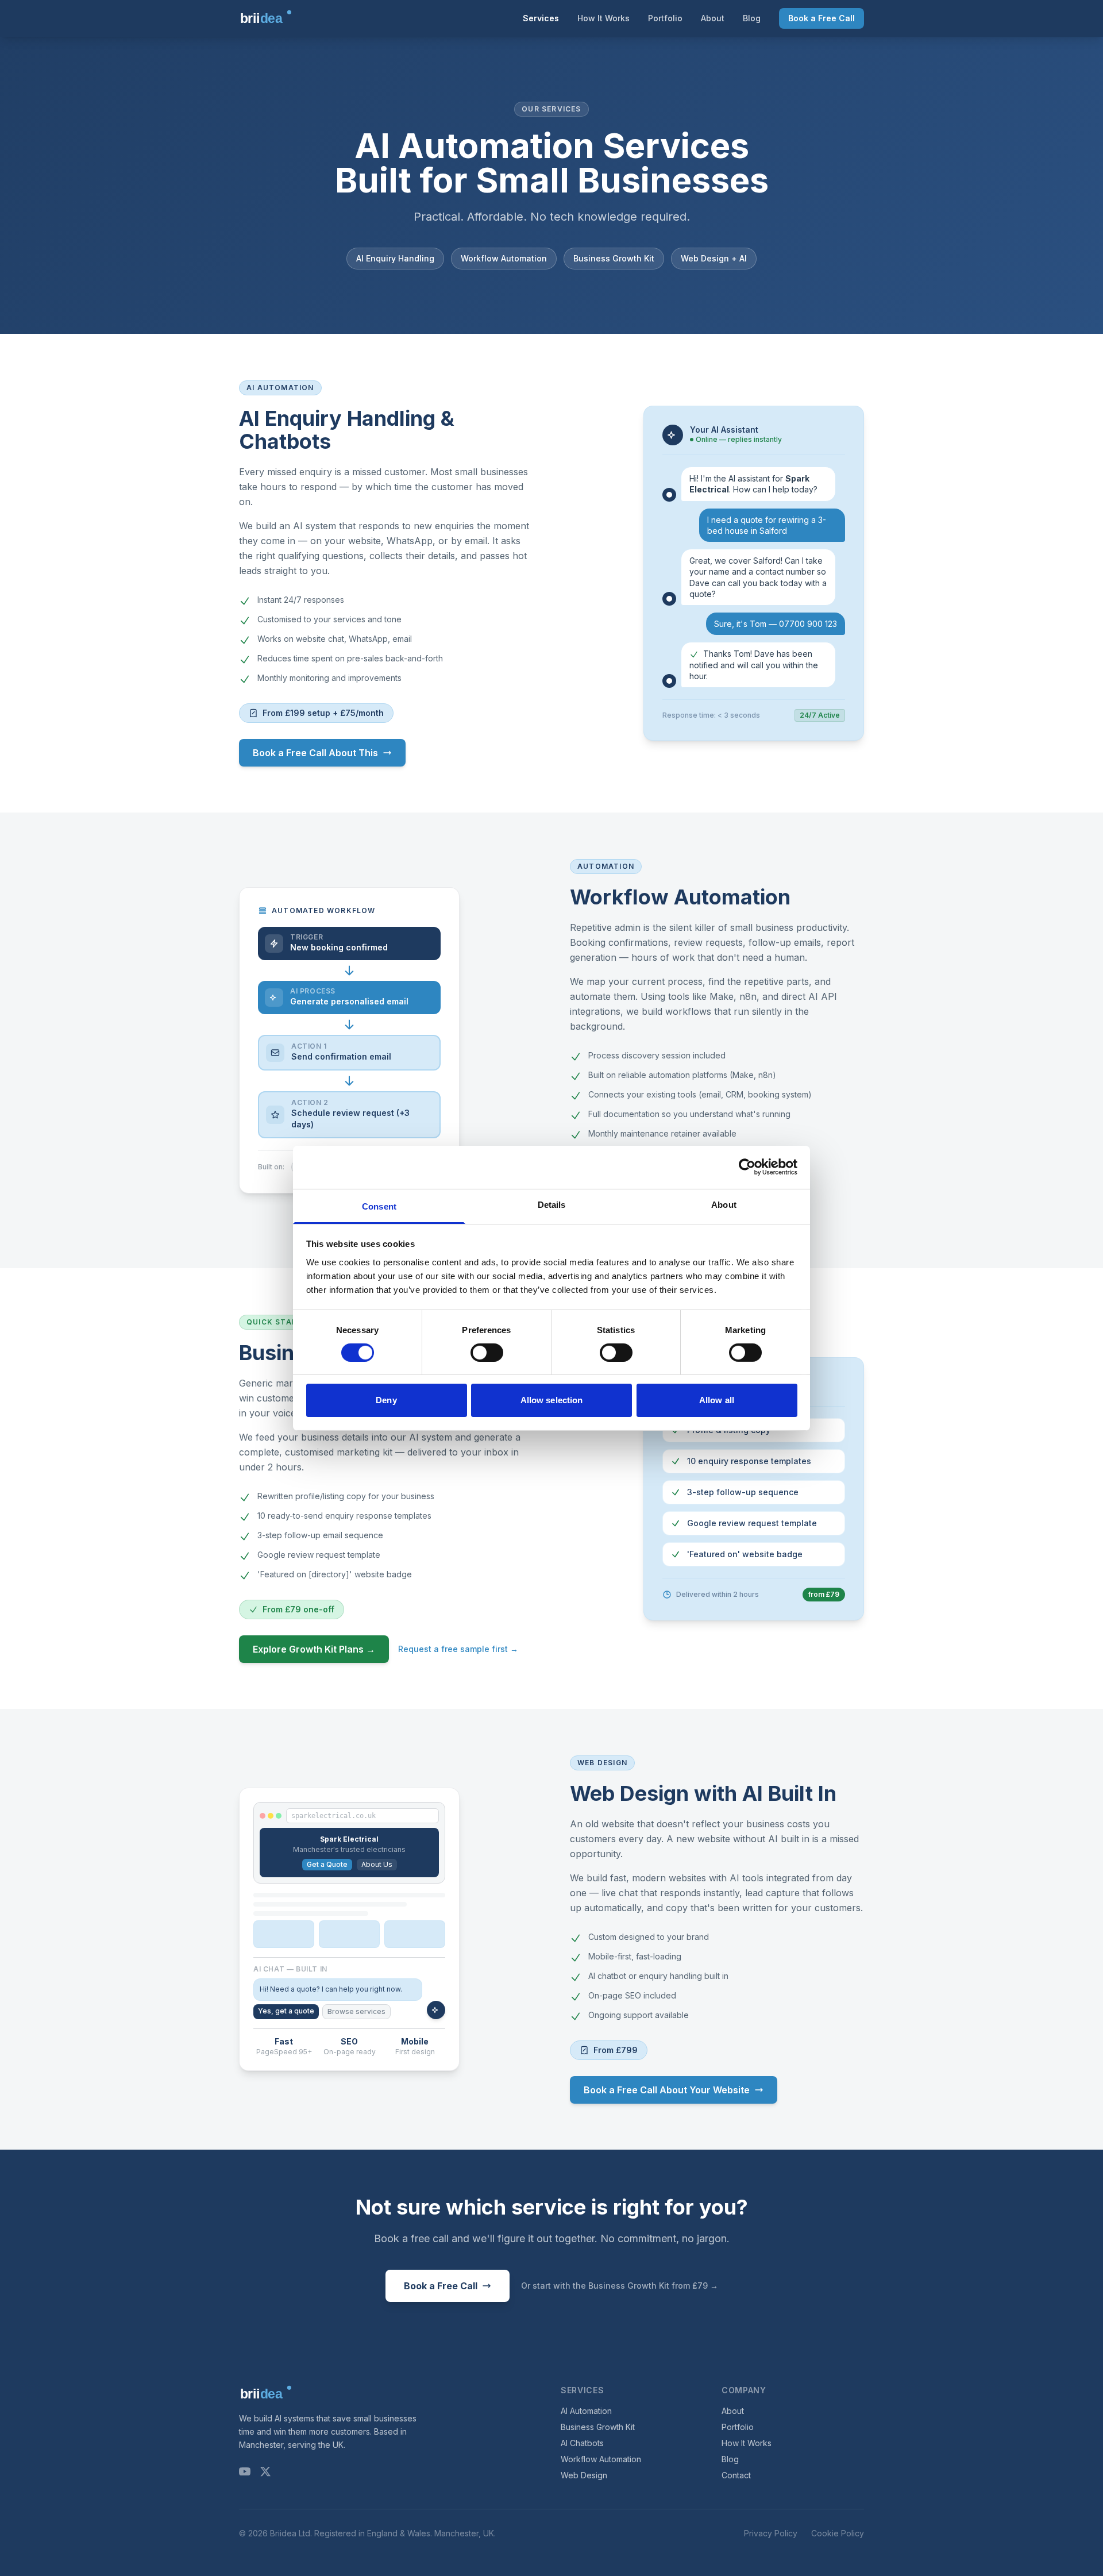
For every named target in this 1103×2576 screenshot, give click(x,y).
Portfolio (665, 18)
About (713, 18)
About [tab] (724, 1204)
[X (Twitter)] (265, 2471)
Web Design (584, 2475)
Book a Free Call (822, 18)
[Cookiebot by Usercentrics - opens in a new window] (747, 1167)
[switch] (487, 1353)
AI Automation (586, 2411)
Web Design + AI (714, 258)
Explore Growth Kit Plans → (314, 1649)
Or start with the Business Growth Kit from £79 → (620, 2286)
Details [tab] (552, 1204)
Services (541, 18)
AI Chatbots (582, 2443)
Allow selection (552, 1400)
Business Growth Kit (614, 258)
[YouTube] (245, 2471)
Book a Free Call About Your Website (667, 2090)
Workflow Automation (504, 258)
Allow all (717, 1400)
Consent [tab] (379, 1206)
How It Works (603, 18)
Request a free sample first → (458, 1649)
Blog (752, 18)
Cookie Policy (838, 2533)
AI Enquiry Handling (395, 258)
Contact (736, 2475)
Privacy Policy (771, 2533)
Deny (386, 1400)
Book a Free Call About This (315, 753)
